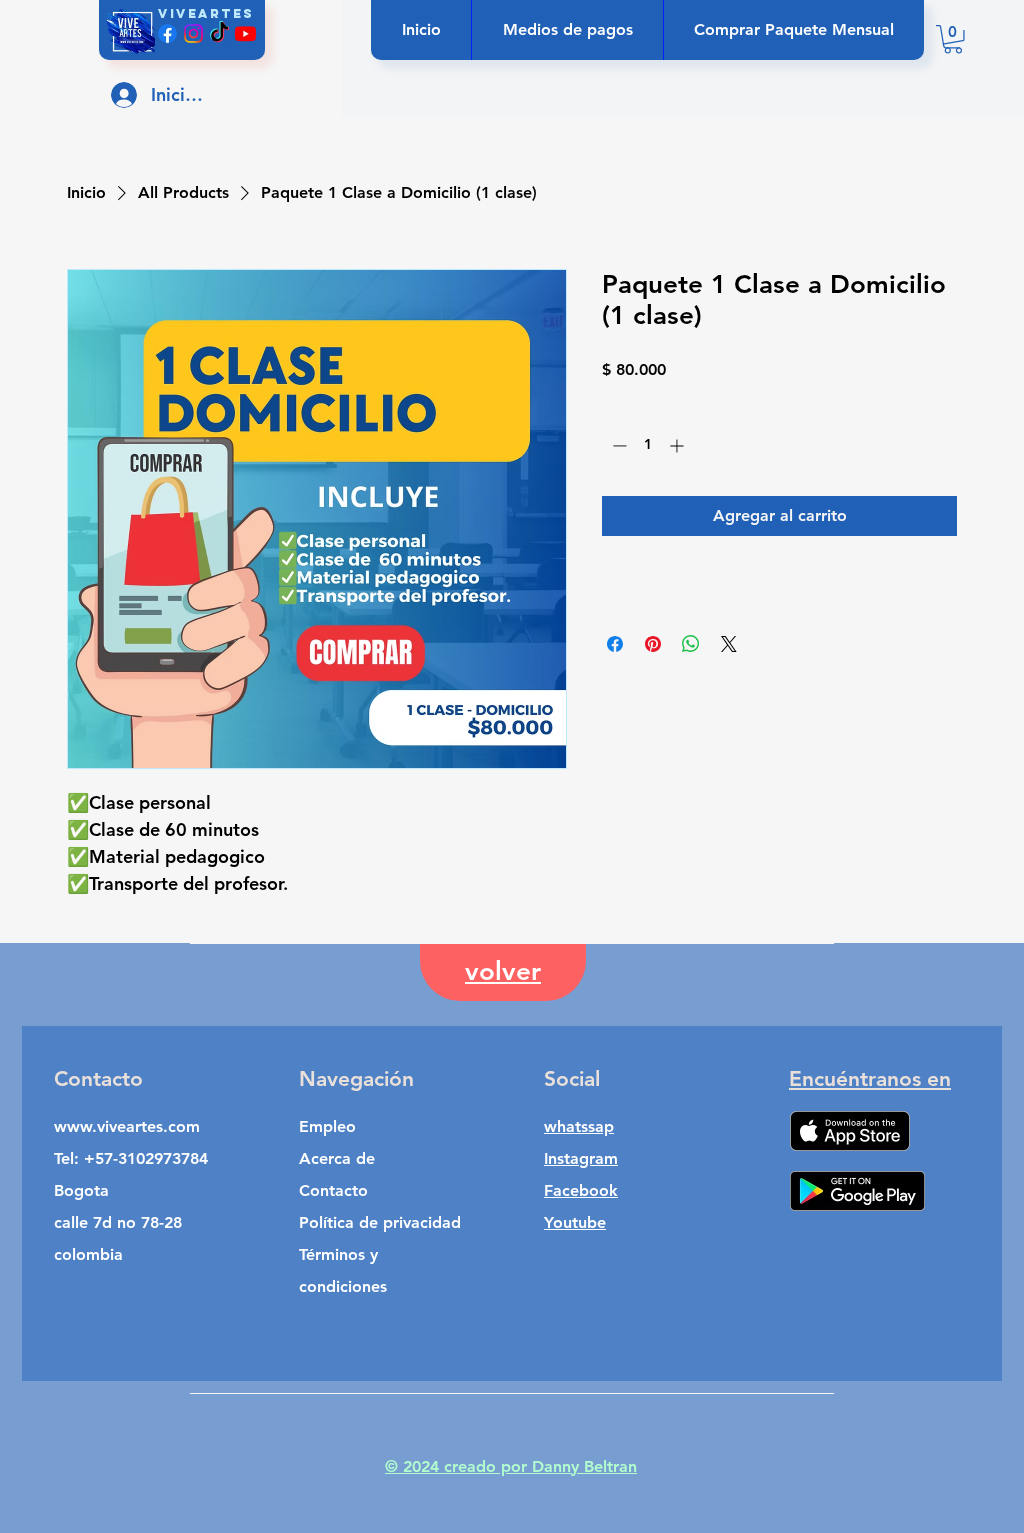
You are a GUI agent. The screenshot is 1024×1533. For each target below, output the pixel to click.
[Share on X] (729, 644)
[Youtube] (245, 33)
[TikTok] (219, 33)
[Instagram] (193, 33)
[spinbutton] (648, 445)
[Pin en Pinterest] (653, 644)
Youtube (575, 1222)
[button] (953, 39)
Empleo (327, 1126)
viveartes (206, 13)
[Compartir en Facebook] (615, 644)
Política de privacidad (380, 1222)
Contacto (333, 1190)
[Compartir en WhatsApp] (691, 644)
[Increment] (678, 445)
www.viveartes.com (127, 1126)
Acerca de (337, 1158)
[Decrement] (617, 445)
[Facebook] (167, 33)
